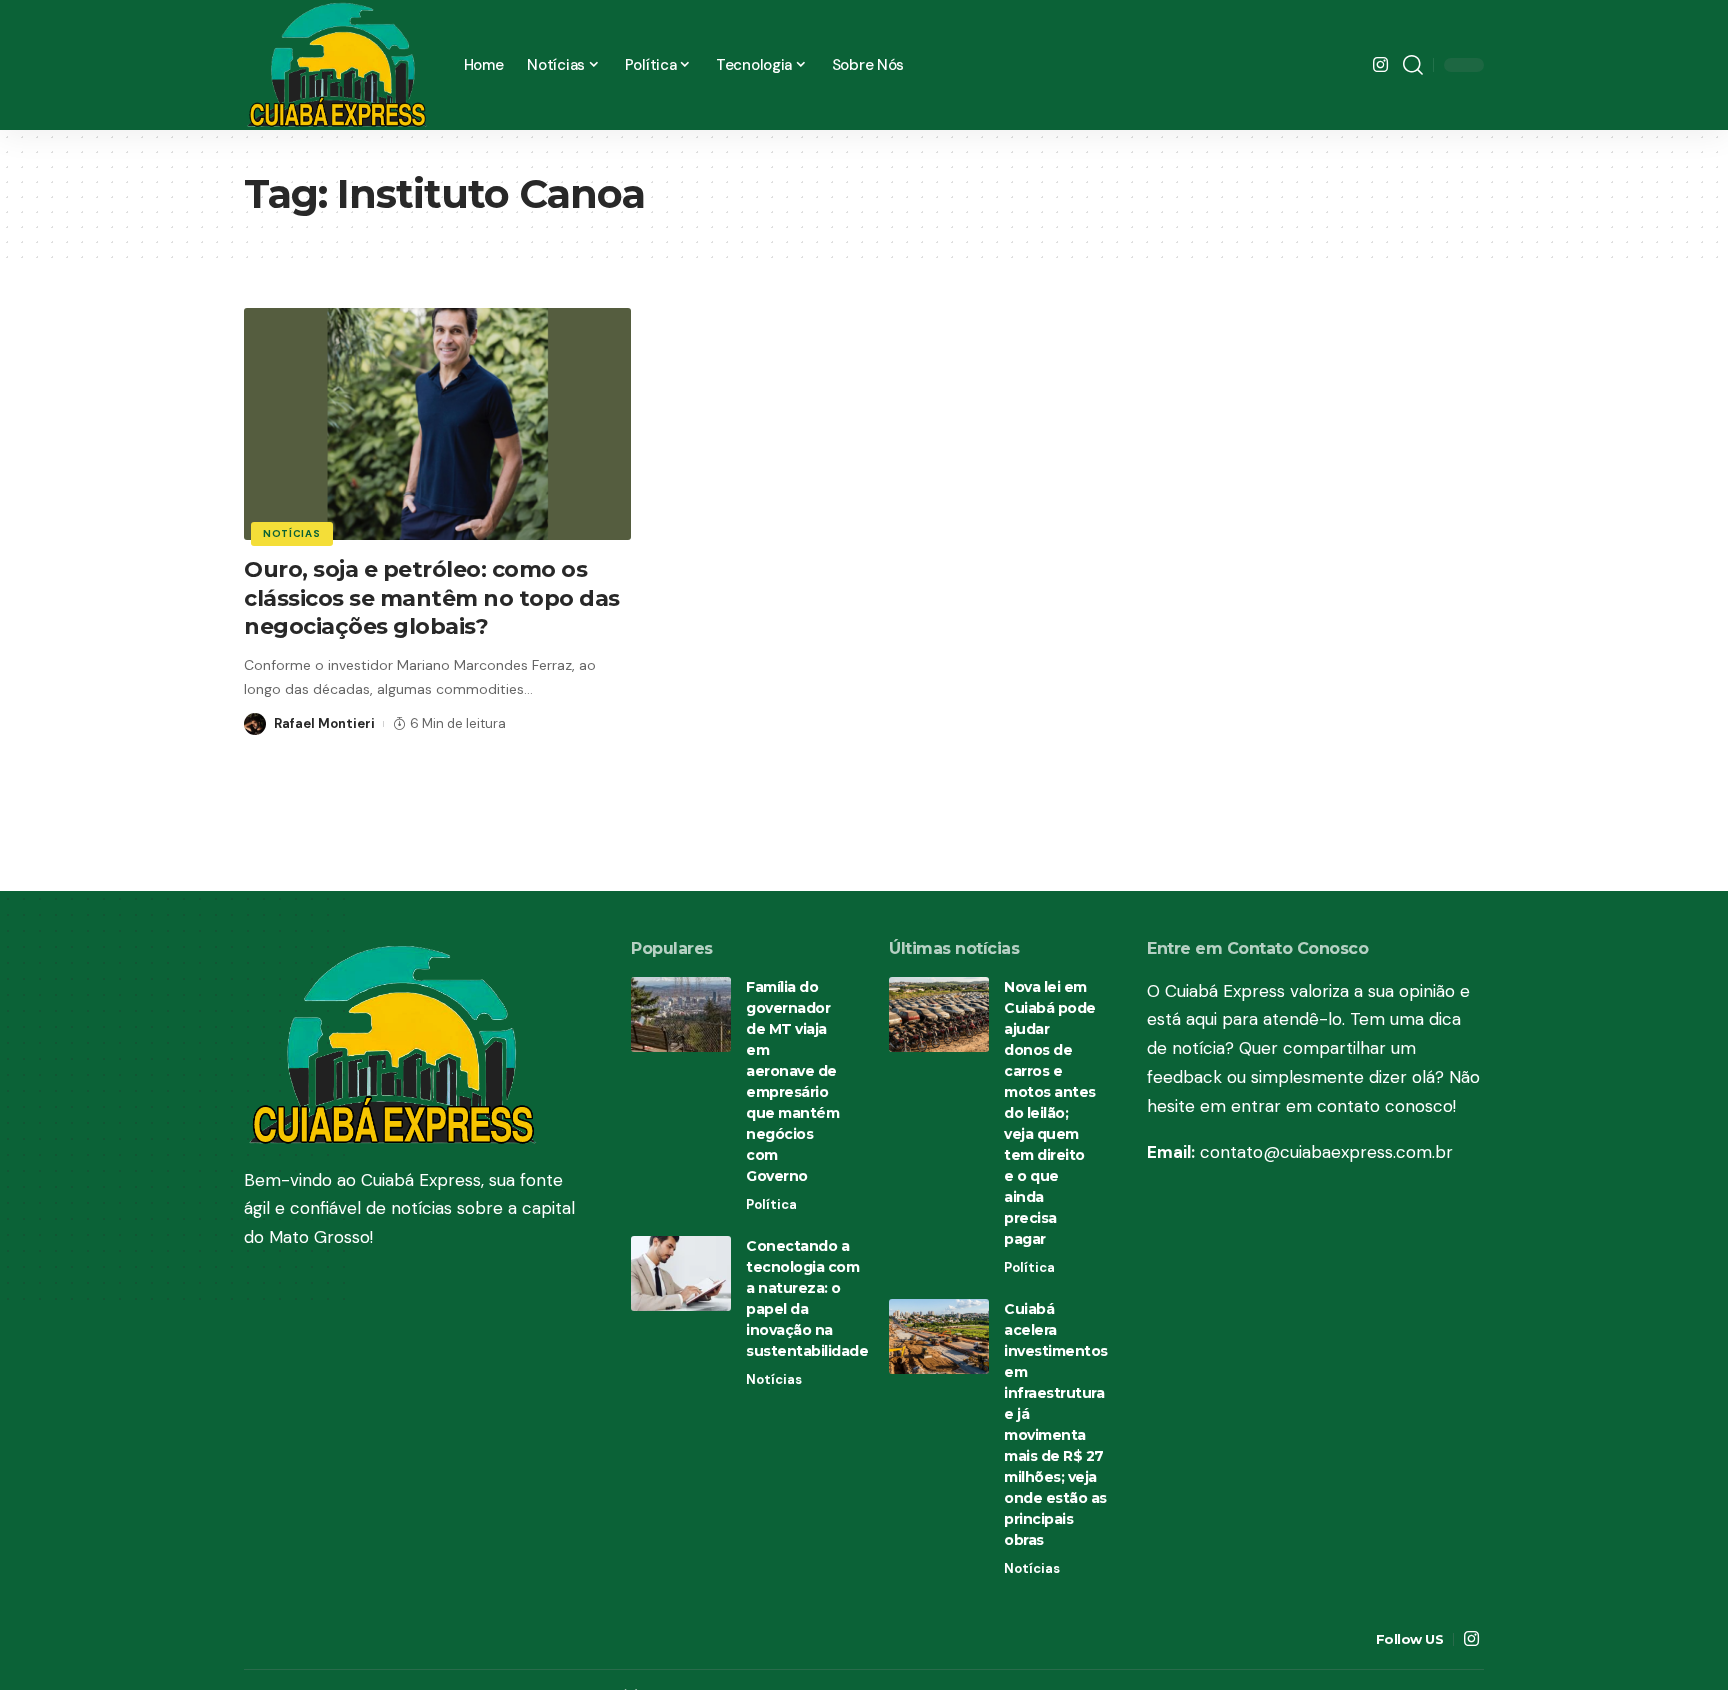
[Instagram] (1380, 65)
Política (771, 1204)
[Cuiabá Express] (338, 65)
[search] (1413, 65)
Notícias (292, 533)
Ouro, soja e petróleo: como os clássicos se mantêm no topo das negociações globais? (432, 598)
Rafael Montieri (324, 723)
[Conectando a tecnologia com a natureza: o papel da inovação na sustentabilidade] (681, 1273)
